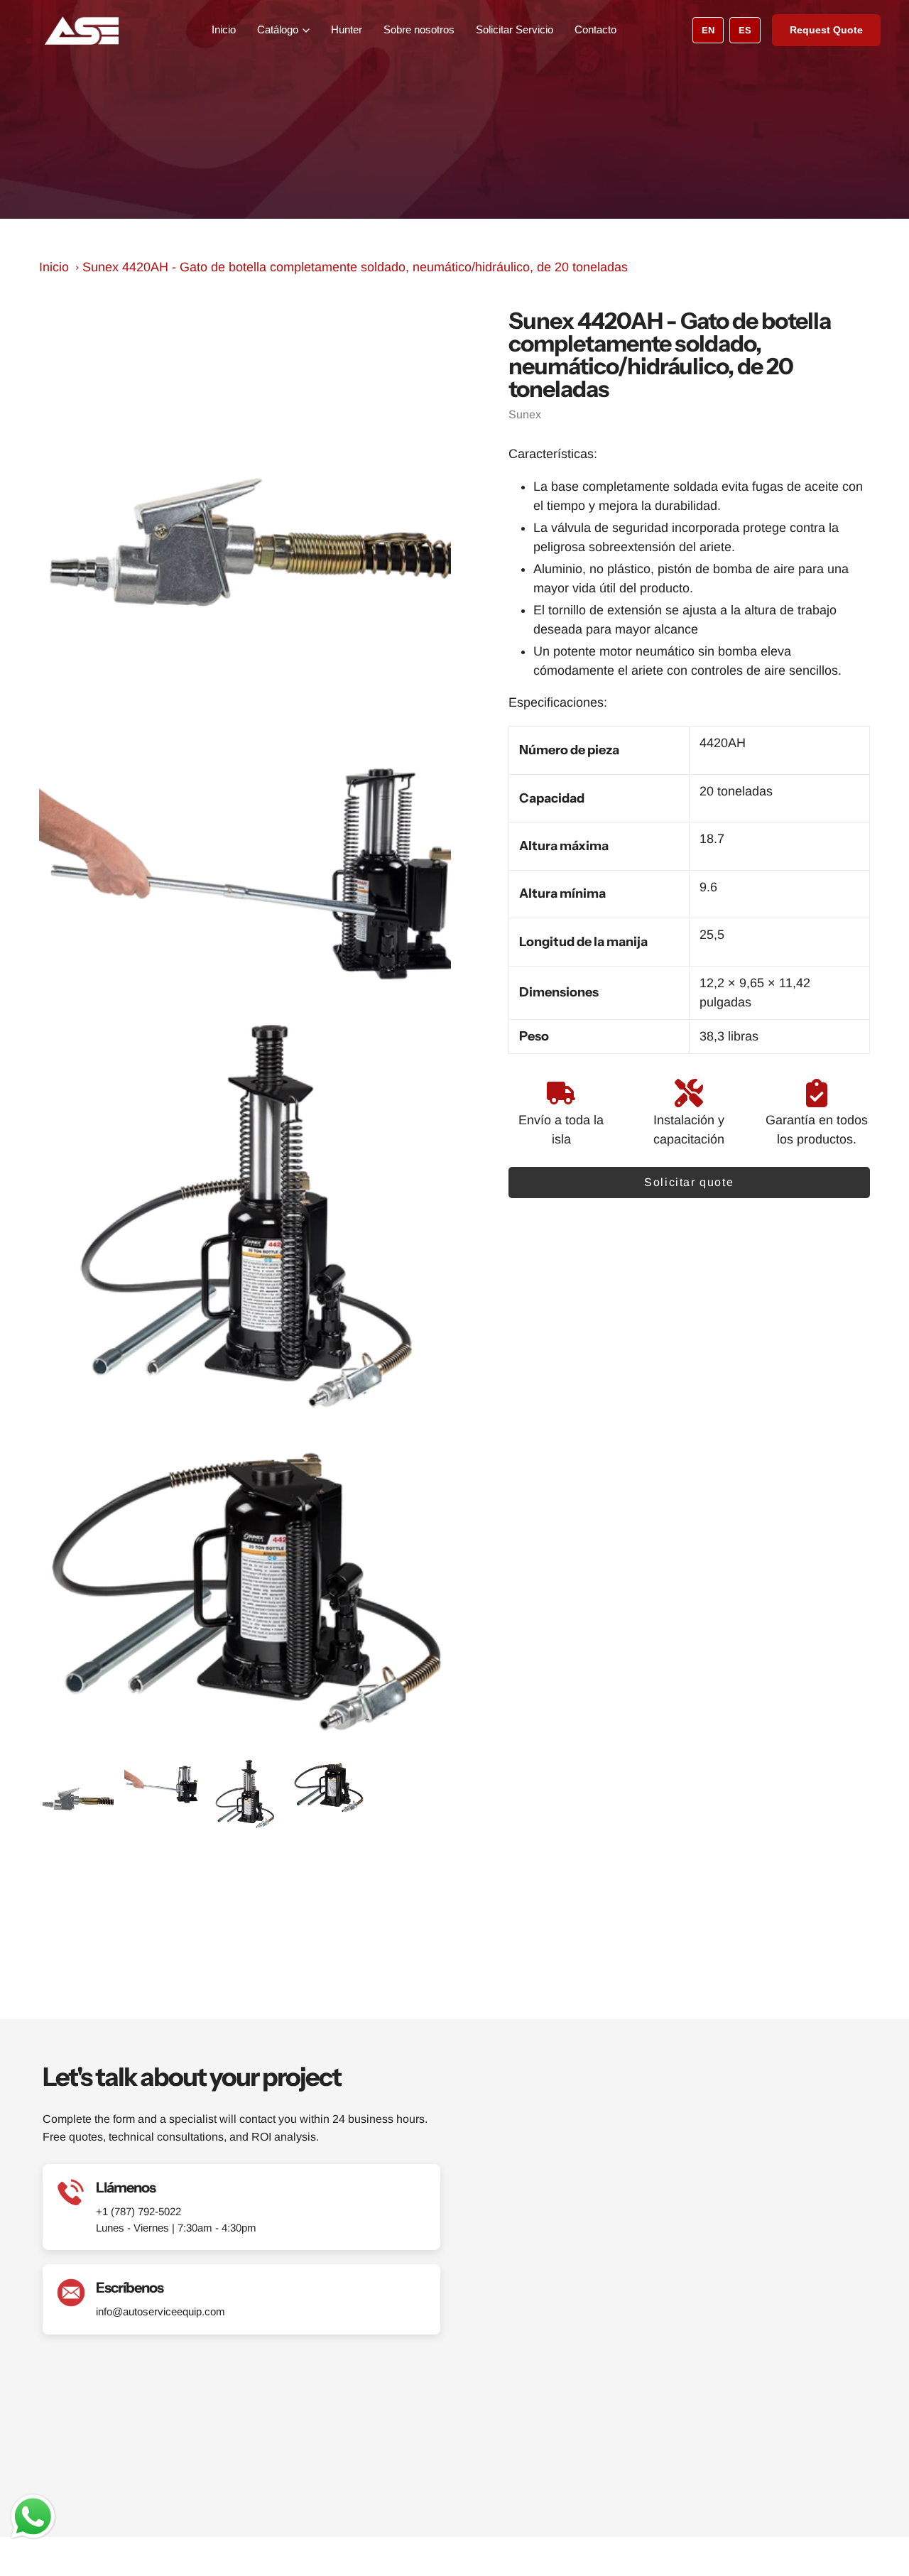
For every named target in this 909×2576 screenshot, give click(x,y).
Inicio (224, 29)
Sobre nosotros (419, 29)
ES (745, 30)
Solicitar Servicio (515, 29)
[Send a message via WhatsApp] (33, 2517)
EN (708, 30)
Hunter (347, 29)
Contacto (595, 29)
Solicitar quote (689, 1182)
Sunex (525, 414)
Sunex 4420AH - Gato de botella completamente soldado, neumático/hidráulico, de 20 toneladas (355, 267)
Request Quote (826, 30)
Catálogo (278, 29)
